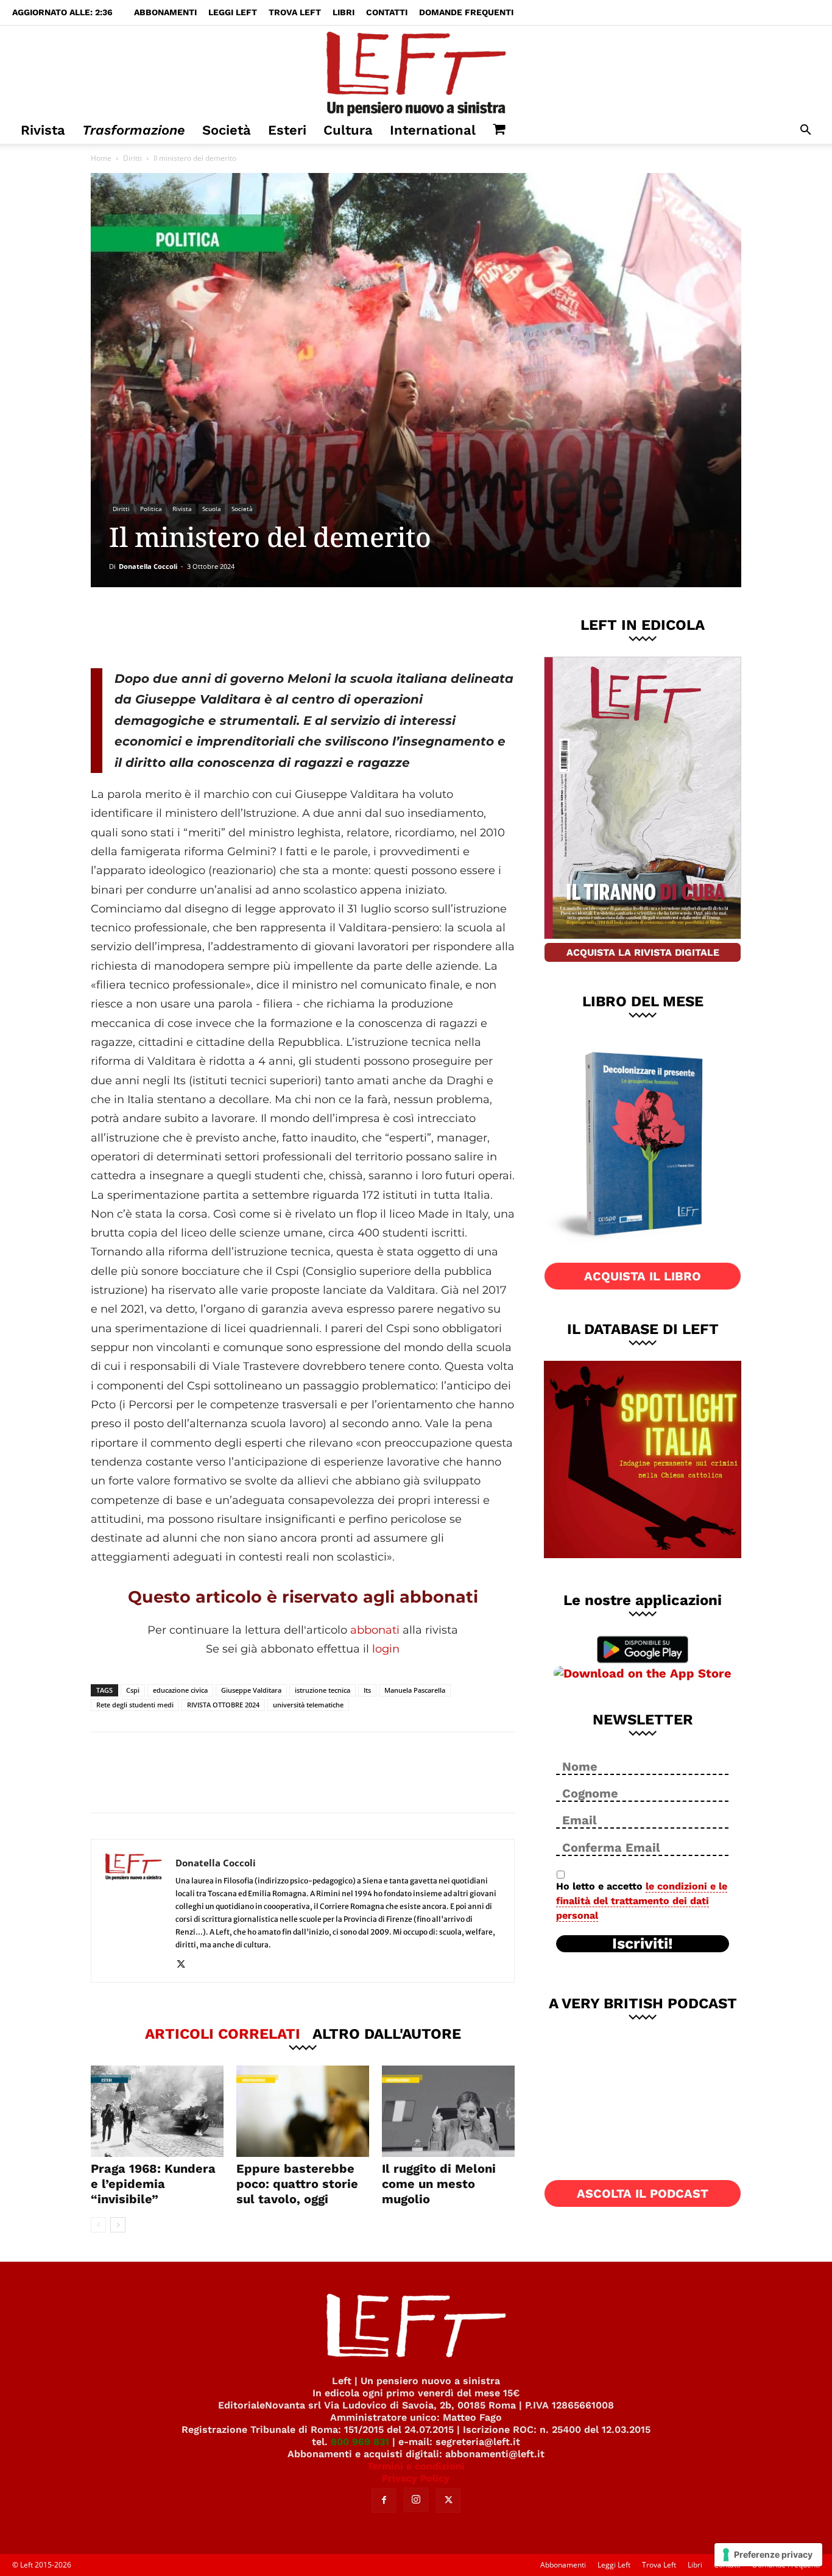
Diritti (132, 158)
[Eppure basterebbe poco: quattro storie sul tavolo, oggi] (303, 2111)
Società (227, 130)
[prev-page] (98, 2225)
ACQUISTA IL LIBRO (643, 1276)
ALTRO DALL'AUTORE (387, 2033)
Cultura (348, 130)
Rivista (43, 130)
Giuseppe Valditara (251, 1690)
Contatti (387, 12)
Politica (151, 509)
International (433, 130)
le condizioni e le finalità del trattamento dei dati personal (642, 1901)
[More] (299, 627)
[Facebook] (178, 627)
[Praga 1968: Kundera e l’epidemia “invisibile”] (157, 2111)
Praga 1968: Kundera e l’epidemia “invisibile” (153, 2184)
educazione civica (180, 1690)
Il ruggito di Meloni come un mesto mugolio (439, 2184)
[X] (218, 627)
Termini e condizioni (416, 2466)
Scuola (212, 509)
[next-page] (118, 2225)
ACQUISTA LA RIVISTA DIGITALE (643, 952)
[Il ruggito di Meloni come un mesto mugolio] (448, 2111)
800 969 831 (360, 2442)
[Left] (416, 71)
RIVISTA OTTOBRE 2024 (223, 1705)
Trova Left (295, 12)
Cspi (133, 1690)
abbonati (375, 1630)
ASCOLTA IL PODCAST (643, 2193)
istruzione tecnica (323, 1690)
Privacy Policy (416, 2478)
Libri (344, 12)
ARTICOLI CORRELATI (223, 2033)
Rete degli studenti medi (135, 1705)
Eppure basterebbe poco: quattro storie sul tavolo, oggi (297, 2184)
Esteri (287, 130)
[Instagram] (416, 2500)
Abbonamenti (165, 12)
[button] (805, 131)
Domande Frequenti (466, 12)
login (386, 1649)
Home (101, 158)
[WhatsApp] (258, 627)
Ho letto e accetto (642, 1901)
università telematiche (308, 1705)
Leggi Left (233, 12)
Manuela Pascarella (415, 1690)
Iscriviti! (643, 1944)
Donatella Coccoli (148, 566)
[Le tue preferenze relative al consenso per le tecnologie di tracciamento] (768, 2555)
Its (367, 1690)
